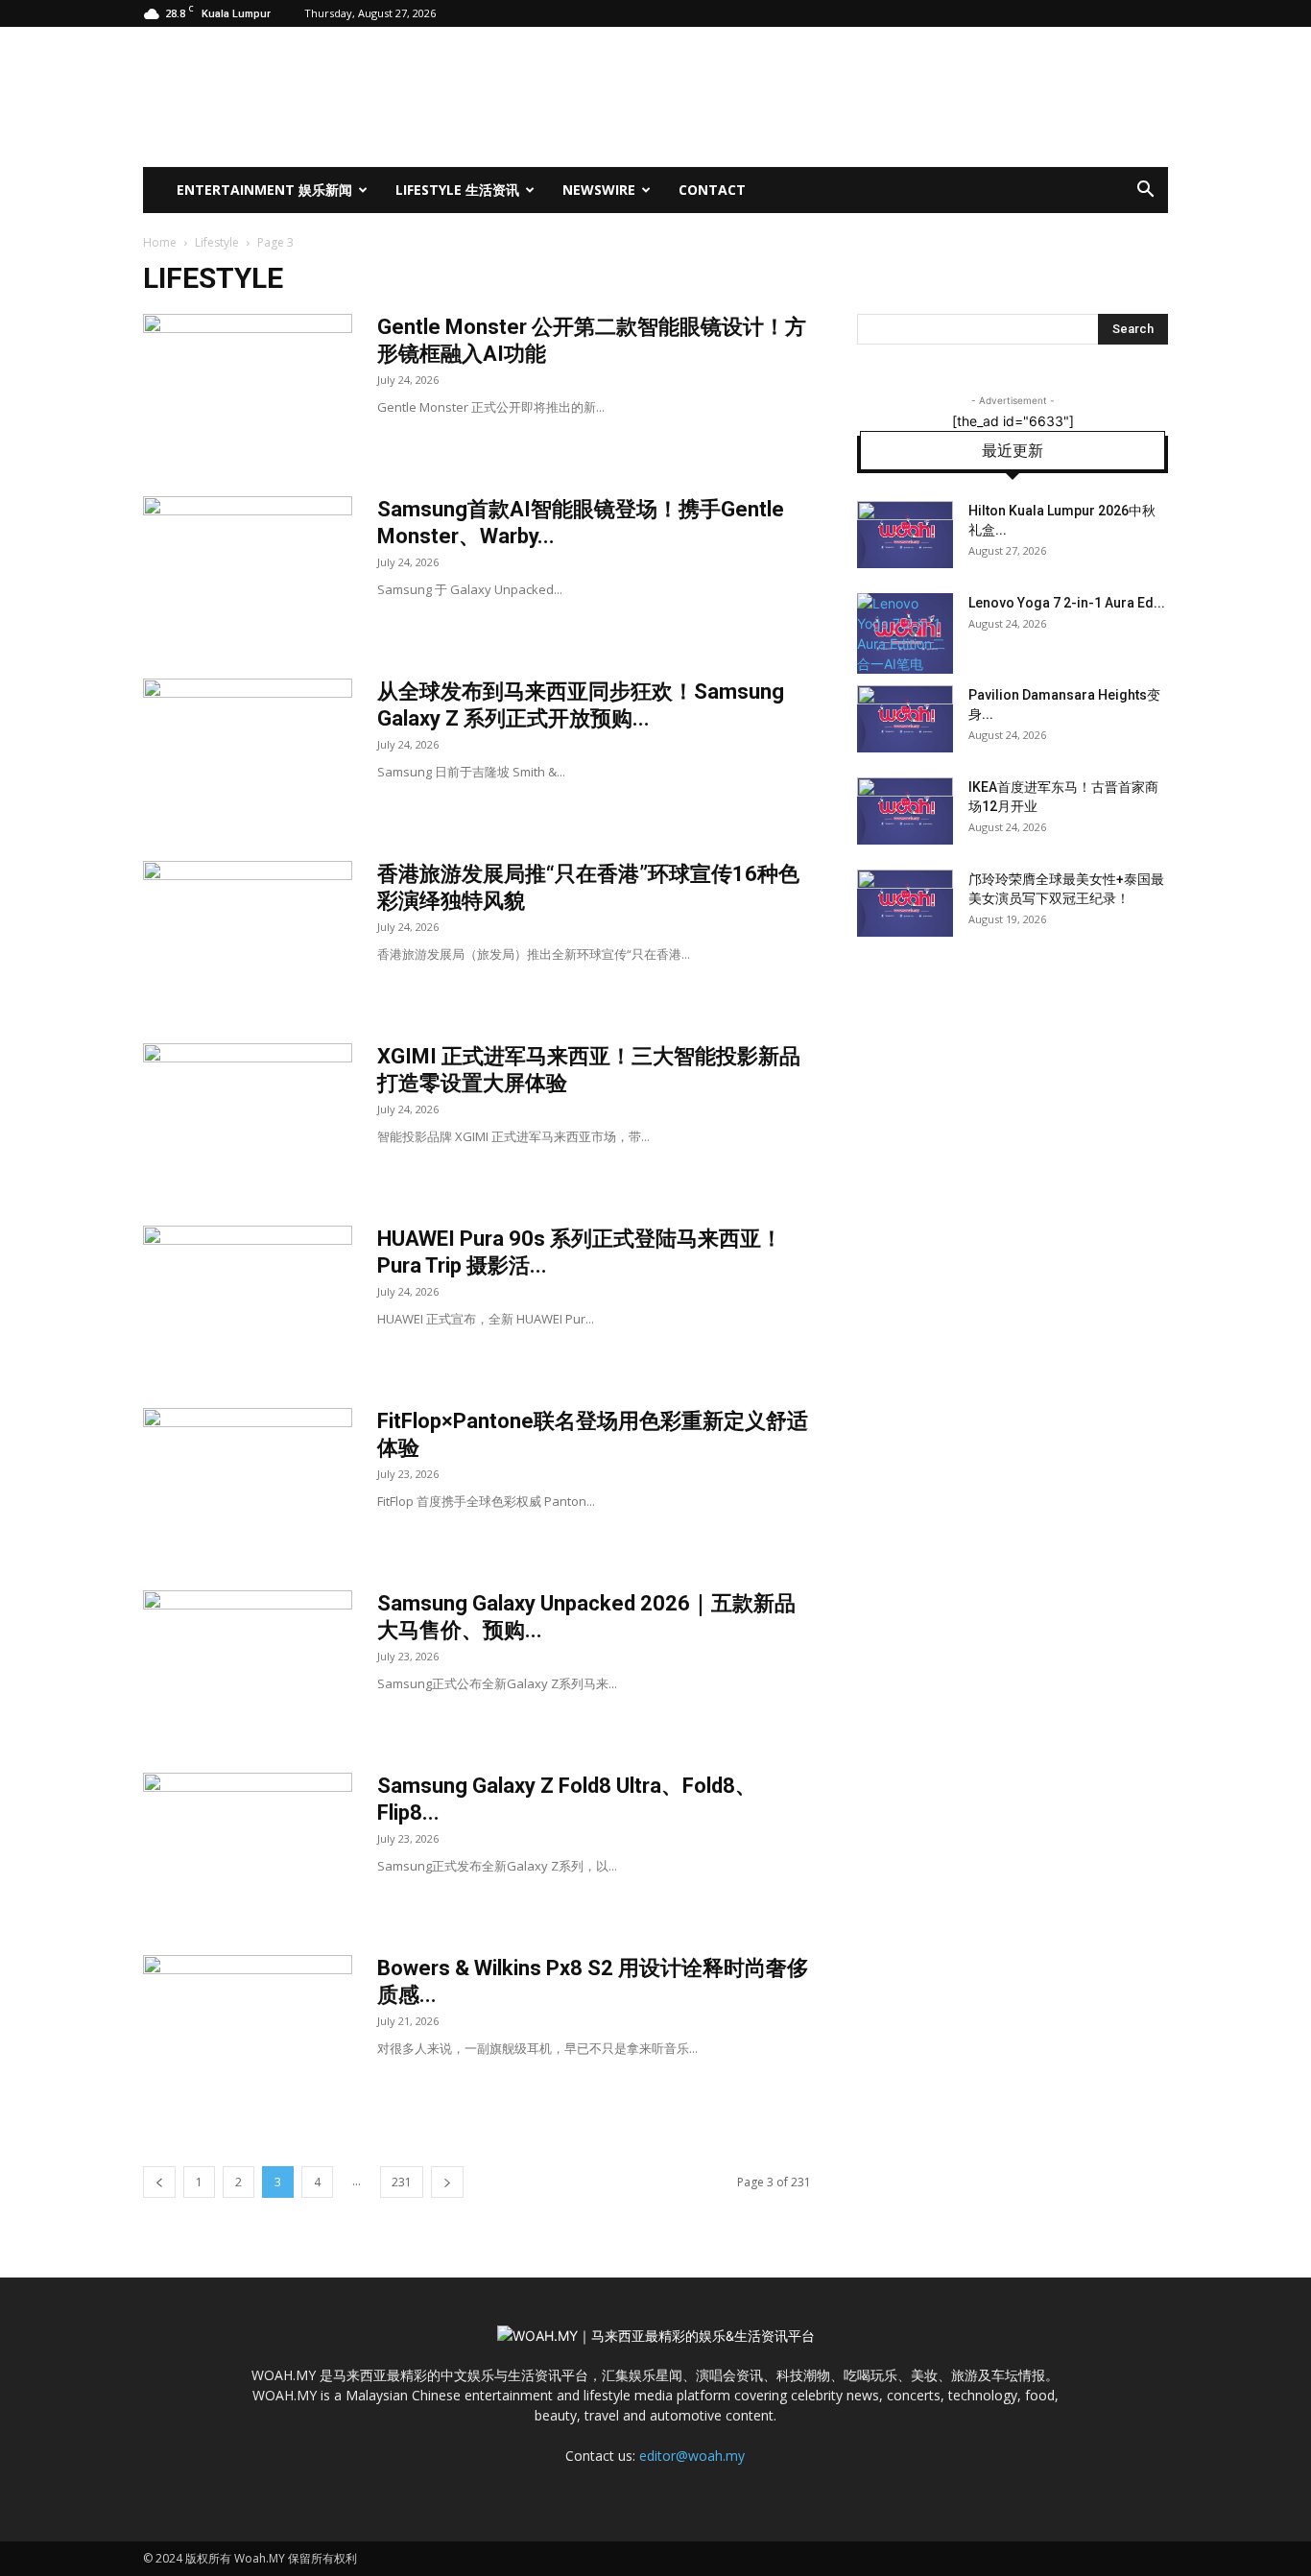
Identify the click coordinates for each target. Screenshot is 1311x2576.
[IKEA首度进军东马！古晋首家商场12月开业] (905, 811)
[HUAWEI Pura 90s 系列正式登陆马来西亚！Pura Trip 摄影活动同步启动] (248, 1298)
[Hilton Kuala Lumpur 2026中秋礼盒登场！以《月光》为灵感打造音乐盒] (905, 535)
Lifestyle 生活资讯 (457, 190)
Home (160, 242)
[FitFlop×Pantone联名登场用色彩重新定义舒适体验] (248, 1480)
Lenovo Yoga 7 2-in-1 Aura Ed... (1067, 603)
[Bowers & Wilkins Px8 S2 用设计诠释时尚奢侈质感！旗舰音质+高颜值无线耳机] (248, 2027)
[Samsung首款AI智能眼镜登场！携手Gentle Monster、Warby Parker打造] (248, 568)
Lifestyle (217, 242)
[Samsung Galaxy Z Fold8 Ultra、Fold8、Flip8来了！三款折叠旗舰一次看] (248, 1845)
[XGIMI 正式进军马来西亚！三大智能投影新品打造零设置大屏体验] (248, 1115)
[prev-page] (159, 2182)
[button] (1145, 191)
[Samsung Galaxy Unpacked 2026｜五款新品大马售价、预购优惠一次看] (248, 1662)
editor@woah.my (692, 2456)
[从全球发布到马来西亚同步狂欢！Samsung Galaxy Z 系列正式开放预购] (248, 751)
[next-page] (447, 2182)
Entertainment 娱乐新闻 (264, 190)
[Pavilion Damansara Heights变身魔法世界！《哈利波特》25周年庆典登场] (905, 719)
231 (402, 2182)
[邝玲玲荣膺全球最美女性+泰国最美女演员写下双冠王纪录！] (905, 903)
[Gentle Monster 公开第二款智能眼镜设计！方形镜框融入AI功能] (248, 386)
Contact (712, 190)
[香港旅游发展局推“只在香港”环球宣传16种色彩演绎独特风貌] (248, 933)
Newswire (599, 190)
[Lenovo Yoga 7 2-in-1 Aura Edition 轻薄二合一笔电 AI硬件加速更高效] (905, 633)
